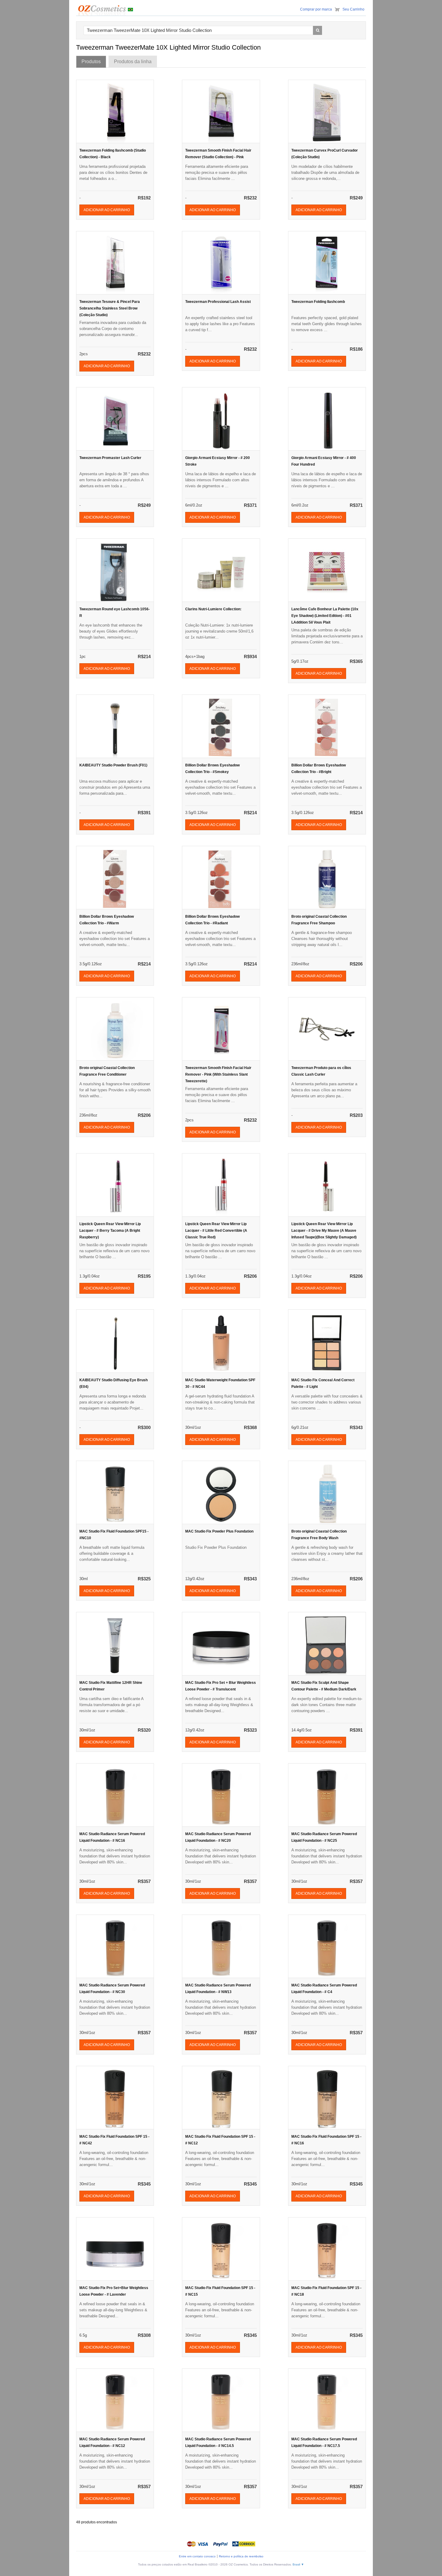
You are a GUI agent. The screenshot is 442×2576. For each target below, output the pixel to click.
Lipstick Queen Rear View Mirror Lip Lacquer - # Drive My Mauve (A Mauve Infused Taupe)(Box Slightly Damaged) (324, 1231)
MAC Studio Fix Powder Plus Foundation (219, 1531)
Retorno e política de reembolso (241, 2556)
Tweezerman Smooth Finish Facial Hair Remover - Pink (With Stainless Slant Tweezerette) (218, 1074)
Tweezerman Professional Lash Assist (218, 302)
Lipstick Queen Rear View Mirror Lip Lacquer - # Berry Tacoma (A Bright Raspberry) (110, 1231)
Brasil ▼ (298, 2564)
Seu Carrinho (353, 9)
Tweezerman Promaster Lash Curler (110, 458)
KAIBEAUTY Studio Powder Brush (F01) (113, 765)
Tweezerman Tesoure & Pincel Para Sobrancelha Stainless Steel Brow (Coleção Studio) (110, 308)
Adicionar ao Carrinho (107, 210)
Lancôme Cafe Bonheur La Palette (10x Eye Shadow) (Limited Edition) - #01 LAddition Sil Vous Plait (325, 616)
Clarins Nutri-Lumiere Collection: (213, 609)
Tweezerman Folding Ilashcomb (318, 302)
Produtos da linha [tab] (133, 62)
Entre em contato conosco (197, 2556)
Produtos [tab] (91, 62)
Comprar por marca (316, 9)
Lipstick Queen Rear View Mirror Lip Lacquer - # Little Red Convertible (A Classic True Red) (216, 1231)
